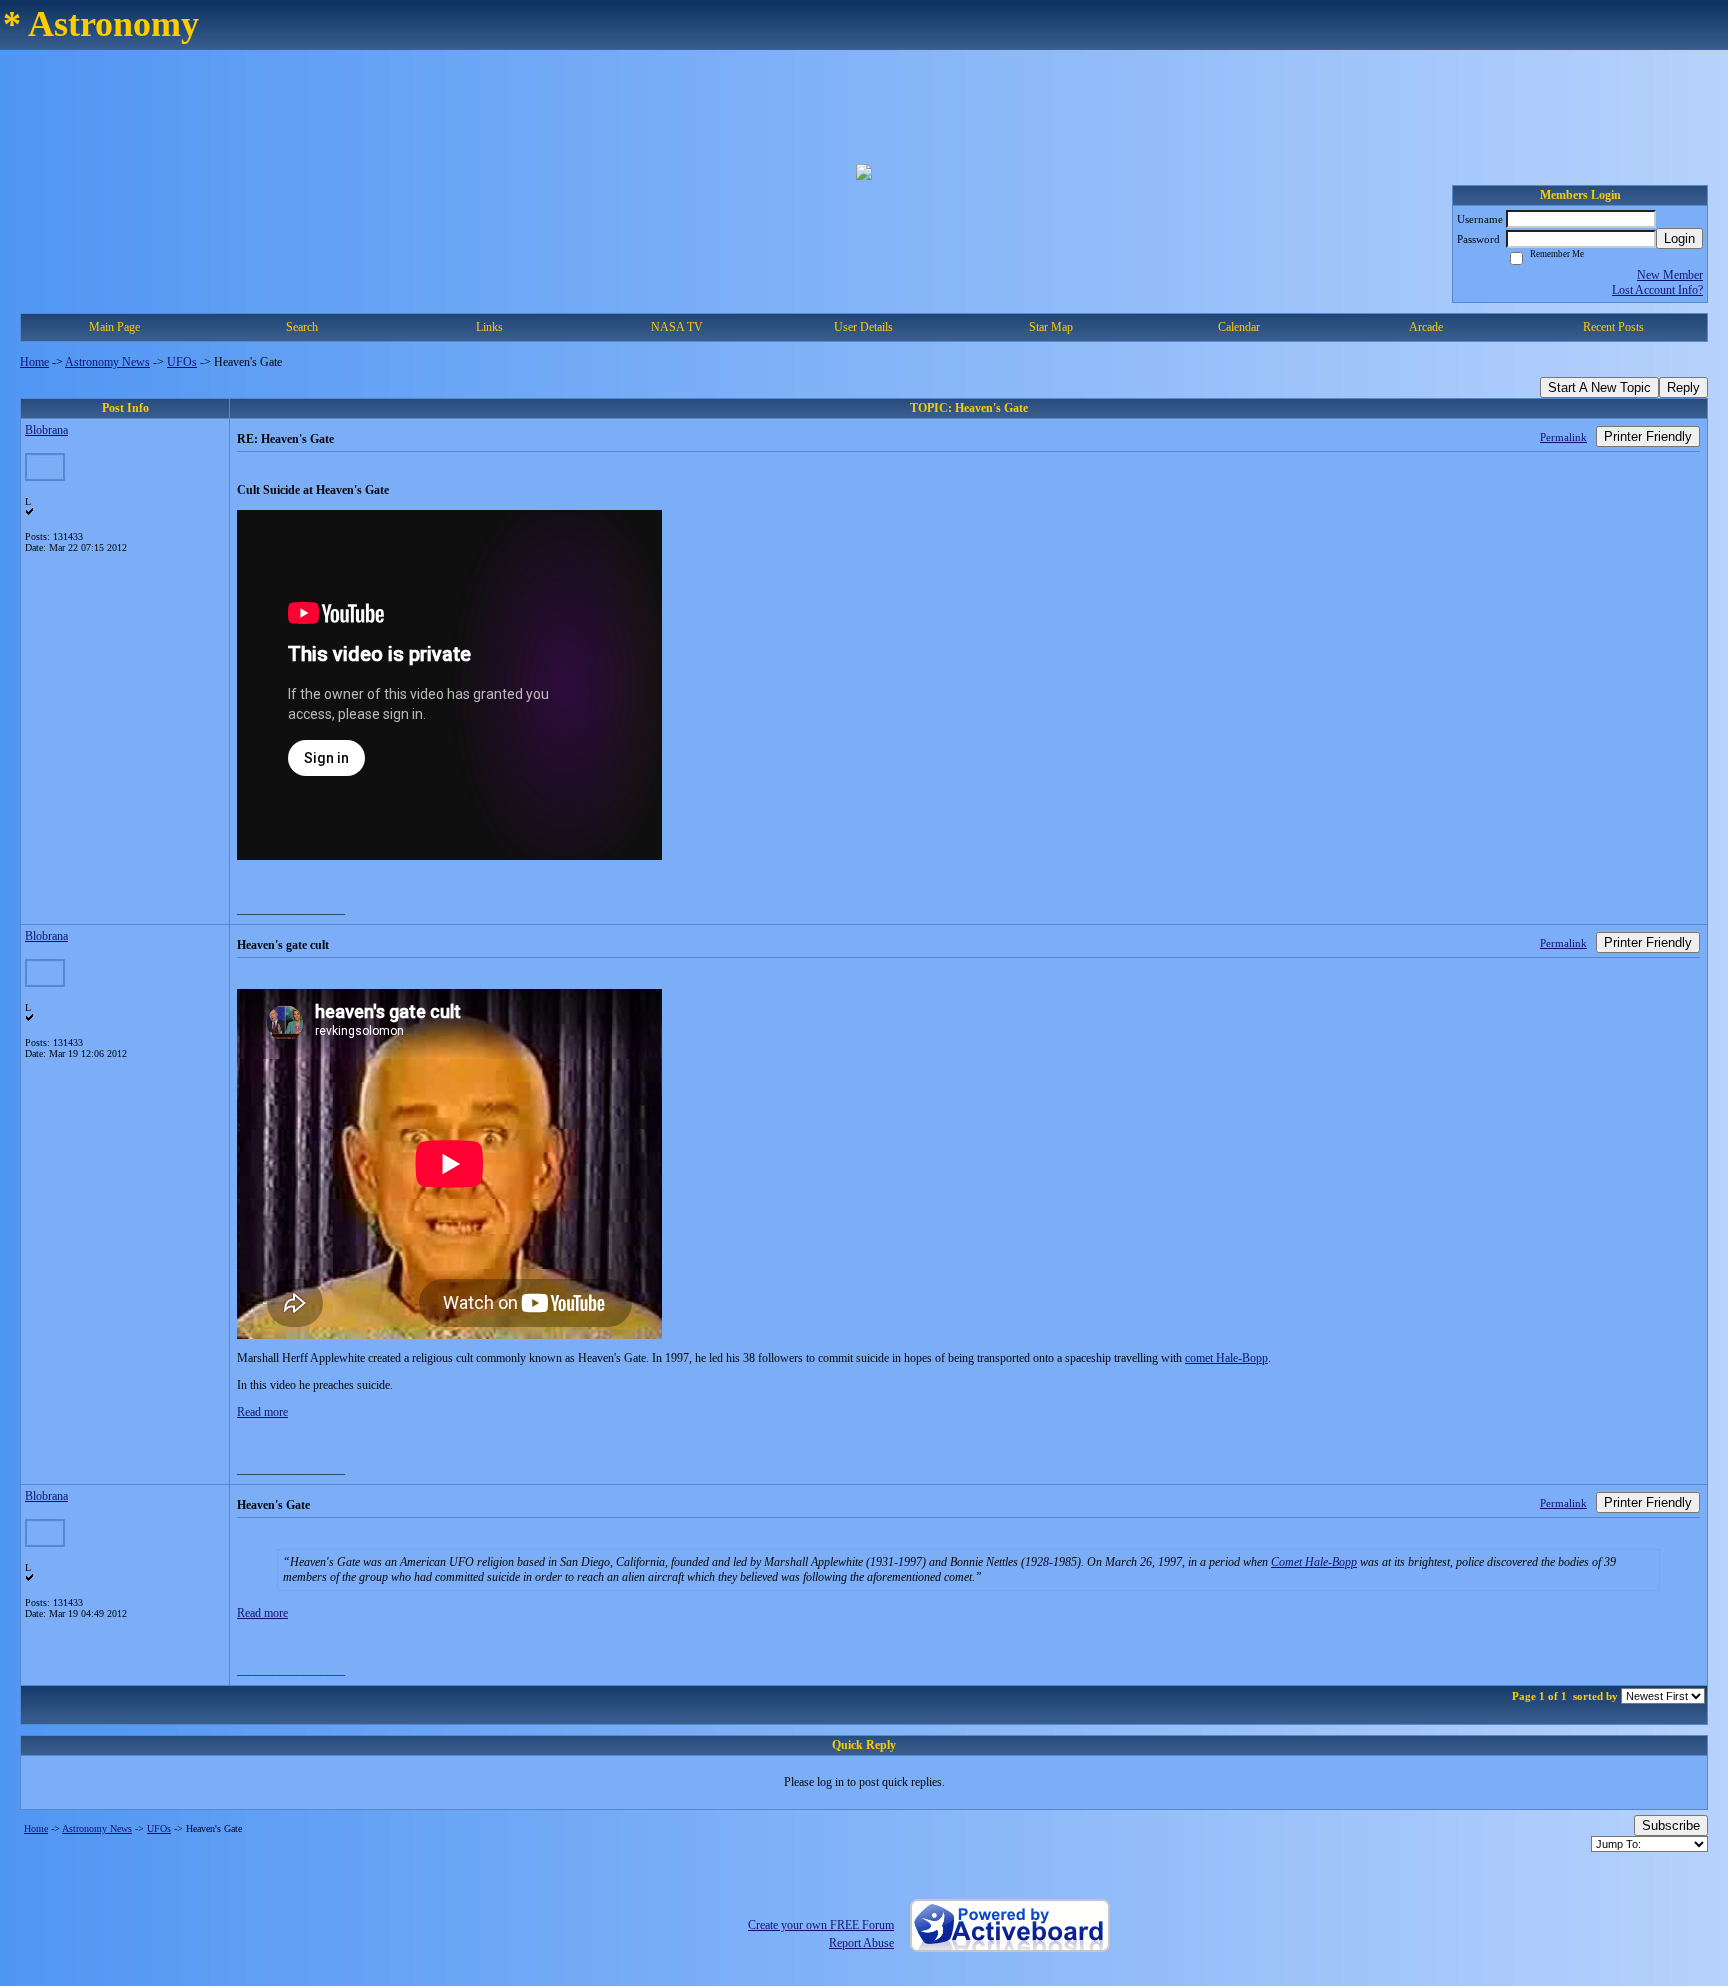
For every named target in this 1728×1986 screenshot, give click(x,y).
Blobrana (46, 430)
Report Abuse (861, 1943)
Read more (262, 1412)
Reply (1683, 387)
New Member (1670, 275)
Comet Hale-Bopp (1314, 1562)
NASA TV (677, 327)
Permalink (1563, 437)
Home (34, 362)
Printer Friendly (1648, 436)
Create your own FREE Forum (821, 1925)
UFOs (182, 362)
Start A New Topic (1599, 387)
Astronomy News (107, 362)
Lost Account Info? (1657, 290)
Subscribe (1671, 1825)
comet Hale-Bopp (1226, 1358)
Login (1679, 238)
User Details (863, 327)
